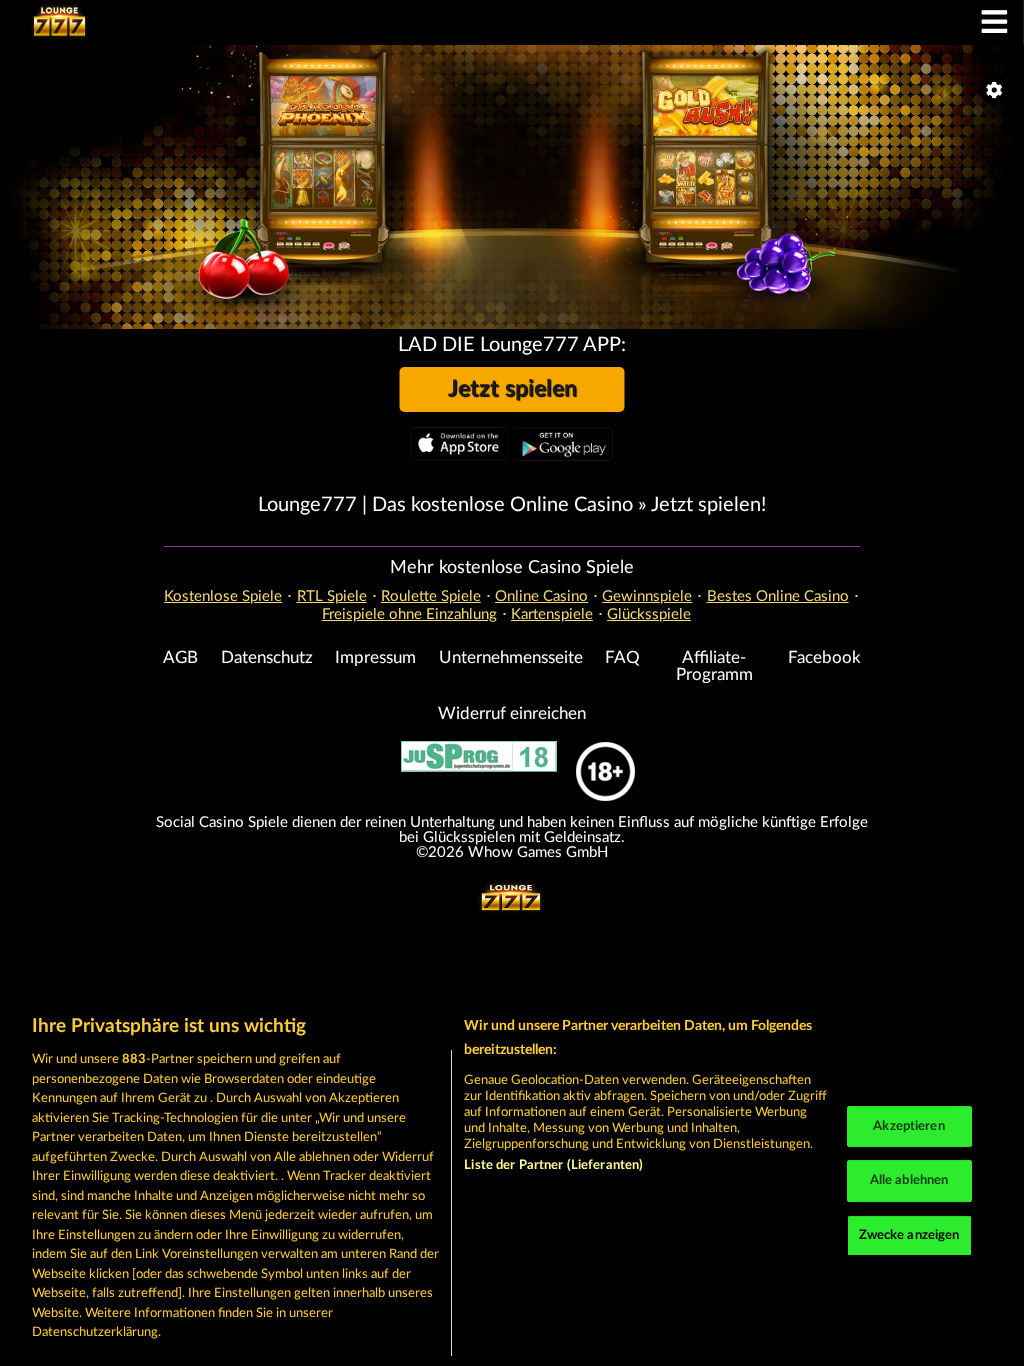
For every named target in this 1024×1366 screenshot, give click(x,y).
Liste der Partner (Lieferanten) (553, 1165)
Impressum (375, 658)
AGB (180, 658)
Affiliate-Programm (714, 666)
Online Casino (541, 596)
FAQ (622, 658)
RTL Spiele (332, 596)
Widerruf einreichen (512, 714)
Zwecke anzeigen (909, 1235)
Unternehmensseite (511, 658)
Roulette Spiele (431, 596)
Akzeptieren (908, 1126)
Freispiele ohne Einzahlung (409, 614)
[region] (512, 1180)
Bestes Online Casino (778, 596)
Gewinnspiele (647, 596)
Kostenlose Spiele (223, 596)
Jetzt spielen (512, 389)
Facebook (824, 658)
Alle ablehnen (909, 1180)
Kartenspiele (552, 614)
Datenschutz (267, 658)
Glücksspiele (649, 614)
